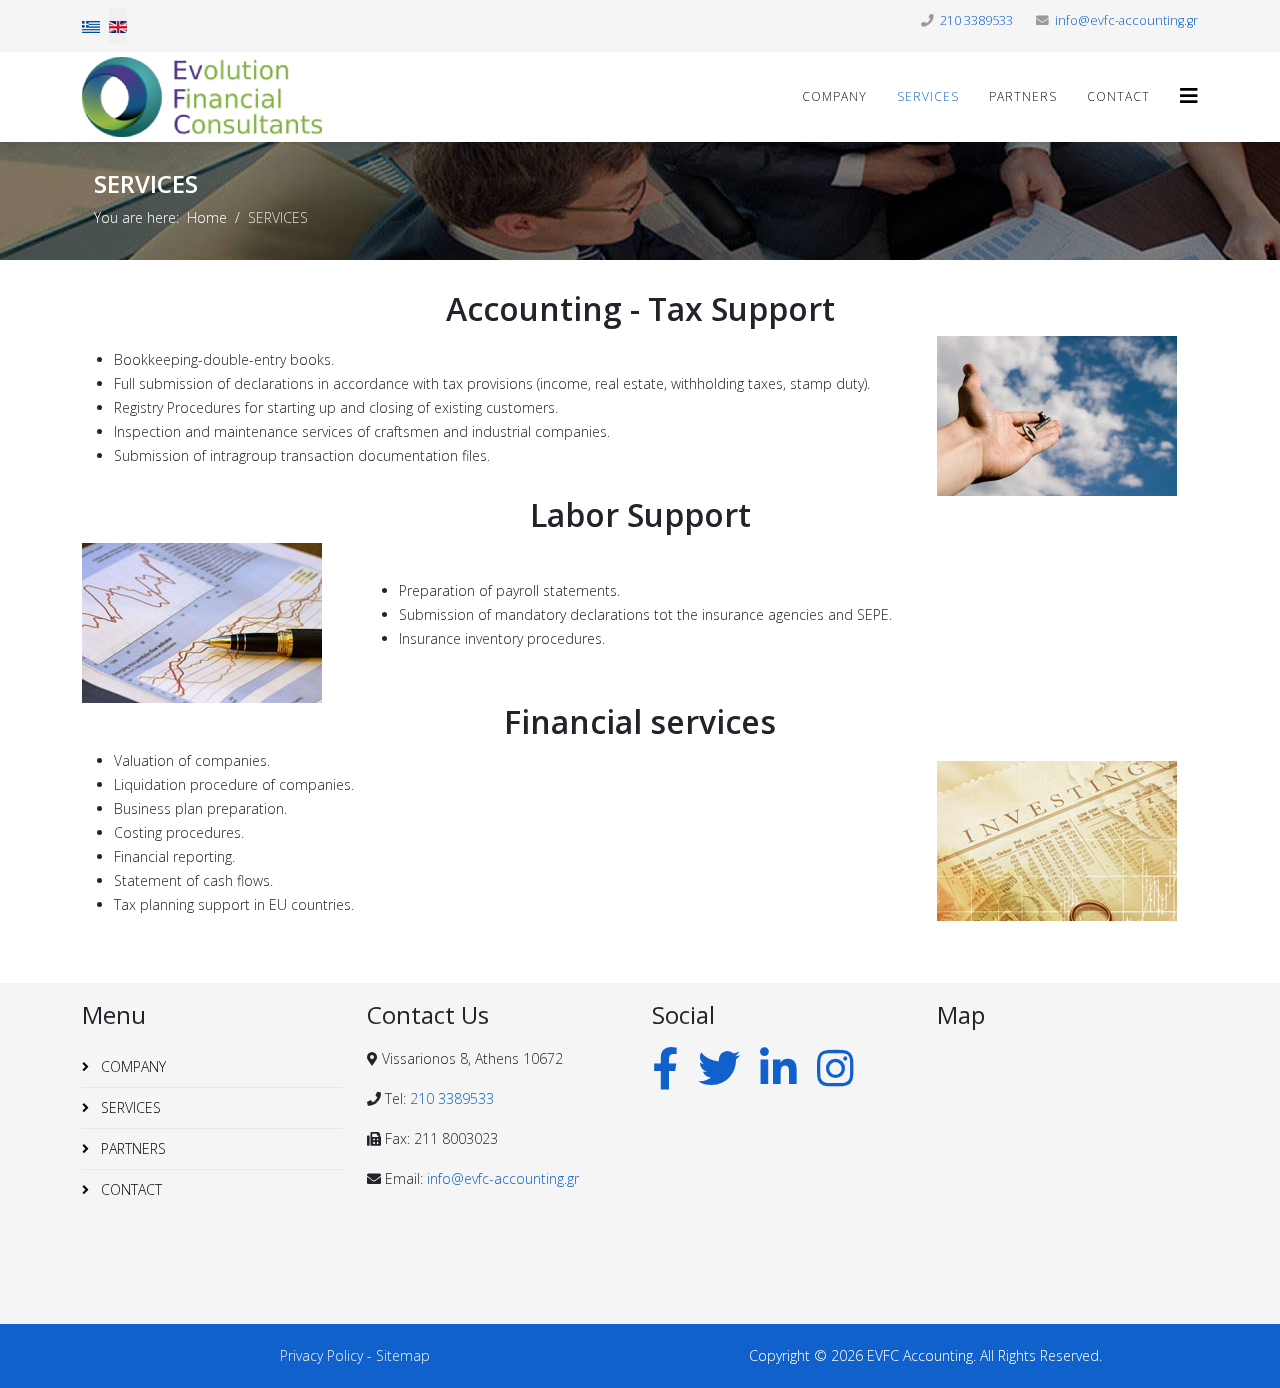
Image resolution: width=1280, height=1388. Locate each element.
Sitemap (403, 1355)
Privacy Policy (321, 1355)
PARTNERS (1023, 96)
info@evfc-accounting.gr (1126, 20)
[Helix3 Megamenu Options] (1189, 95)
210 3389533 (976, 20)
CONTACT (1118, 96)
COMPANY (834, 96)
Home (207, 217)
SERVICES (928, 96)
